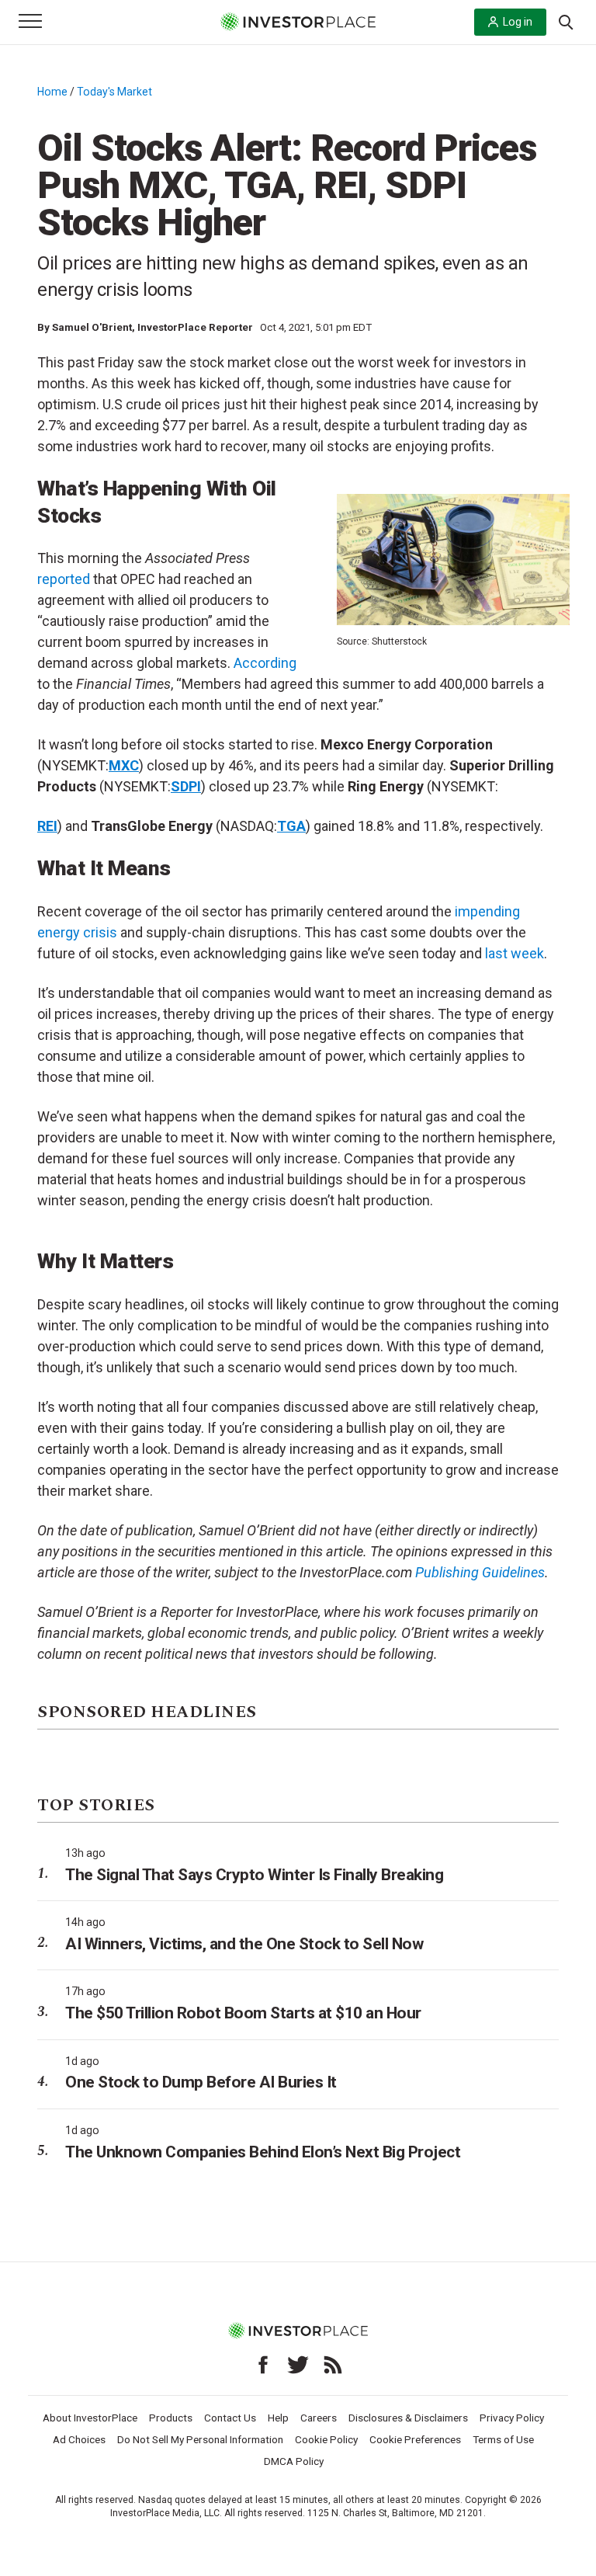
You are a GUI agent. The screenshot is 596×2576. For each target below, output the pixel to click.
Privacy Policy (512, 2418)
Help (278, 2418)
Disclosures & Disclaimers (408, 2418)
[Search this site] (566, 21)
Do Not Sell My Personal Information (200, 2439)
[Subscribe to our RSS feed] (333, 2365)
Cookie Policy (326, 2439)
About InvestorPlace (90, 2418)
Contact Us (230, 2418)
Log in (518, 22)
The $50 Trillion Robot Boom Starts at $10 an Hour (243, 2013)
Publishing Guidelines (480, 1572)
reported (64, 579)
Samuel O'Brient (92, 327)
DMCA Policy (294, 2461)
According (265, 663)
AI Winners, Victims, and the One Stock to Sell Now (244, 1944)
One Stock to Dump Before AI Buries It (201, 2082)
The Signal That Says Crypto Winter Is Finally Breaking (254, 1875)
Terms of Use (503, 2439)
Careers (319, 2418)
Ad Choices (79, 2439)
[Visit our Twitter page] (298, 2365)
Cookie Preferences (415, 2439)
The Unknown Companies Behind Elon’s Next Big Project (263, 2152)
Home (52, 92)
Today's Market (114, 92)
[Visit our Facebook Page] (263, 2365)
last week (515, 953)
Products (171, 2418)
